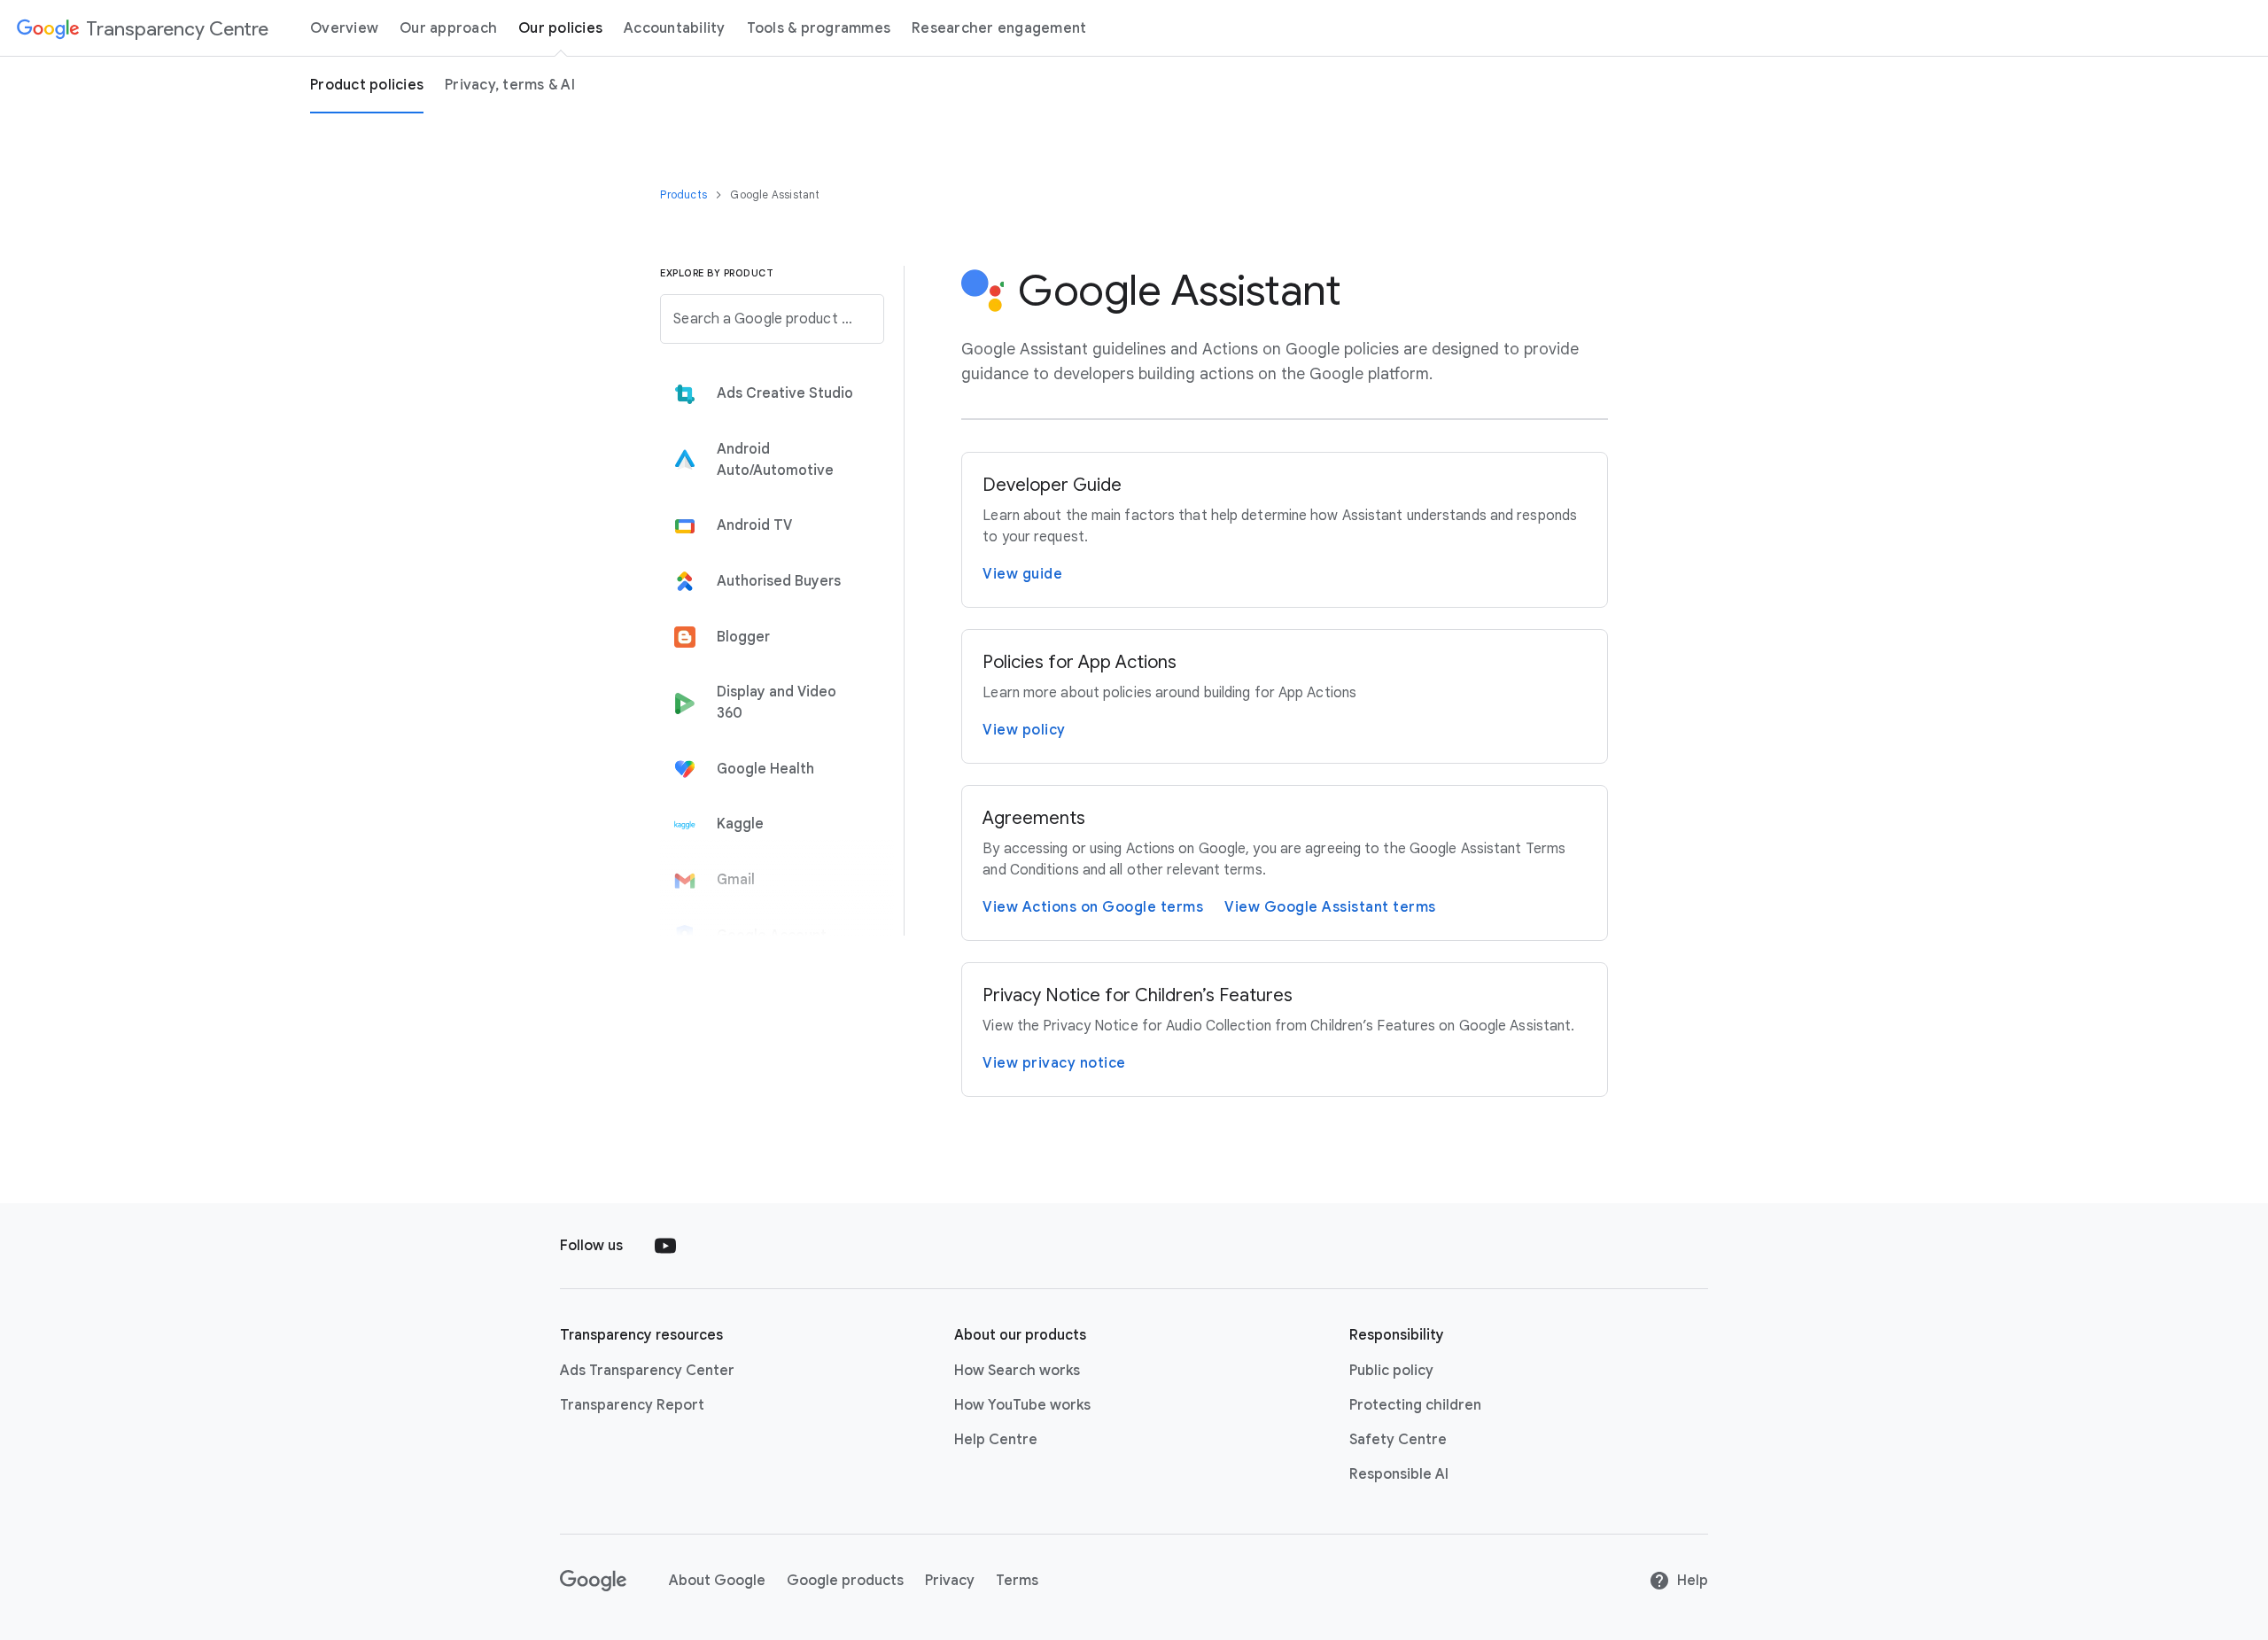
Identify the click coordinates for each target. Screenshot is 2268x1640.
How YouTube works (1022, 1405)
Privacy (950, 1581)
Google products (845, 1581)
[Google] (593, 1581)
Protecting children (1415, 1405)
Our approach (448, 28)
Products (685, 194)
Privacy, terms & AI (510, 85)
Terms (1017, 1581)
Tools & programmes (819, 28)
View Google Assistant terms (1330, 907)
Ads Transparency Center (647, 1371)
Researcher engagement (999, 28)
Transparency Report (632, 1405)
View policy (1024, 730)
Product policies (367, 85)
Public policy (1391, 1371)
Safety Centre (1398, 1440)
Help (1693, 1581)
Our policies (560, 28)
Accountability (675, 28)
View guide (1022, 574)
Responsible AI (1399, 1474)
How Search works (1017, 1371)
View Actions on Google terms (1093, 907)
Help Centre (996, 1440)
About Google (717, 1581)
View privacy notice (1054, 1063)
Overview (344, 28)
